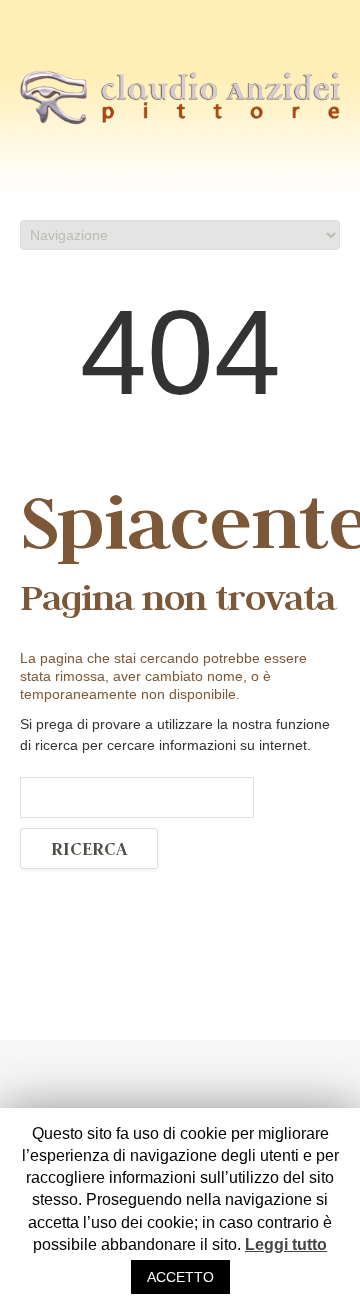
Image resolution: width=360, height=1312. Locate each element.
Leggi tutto (286, 1244)
